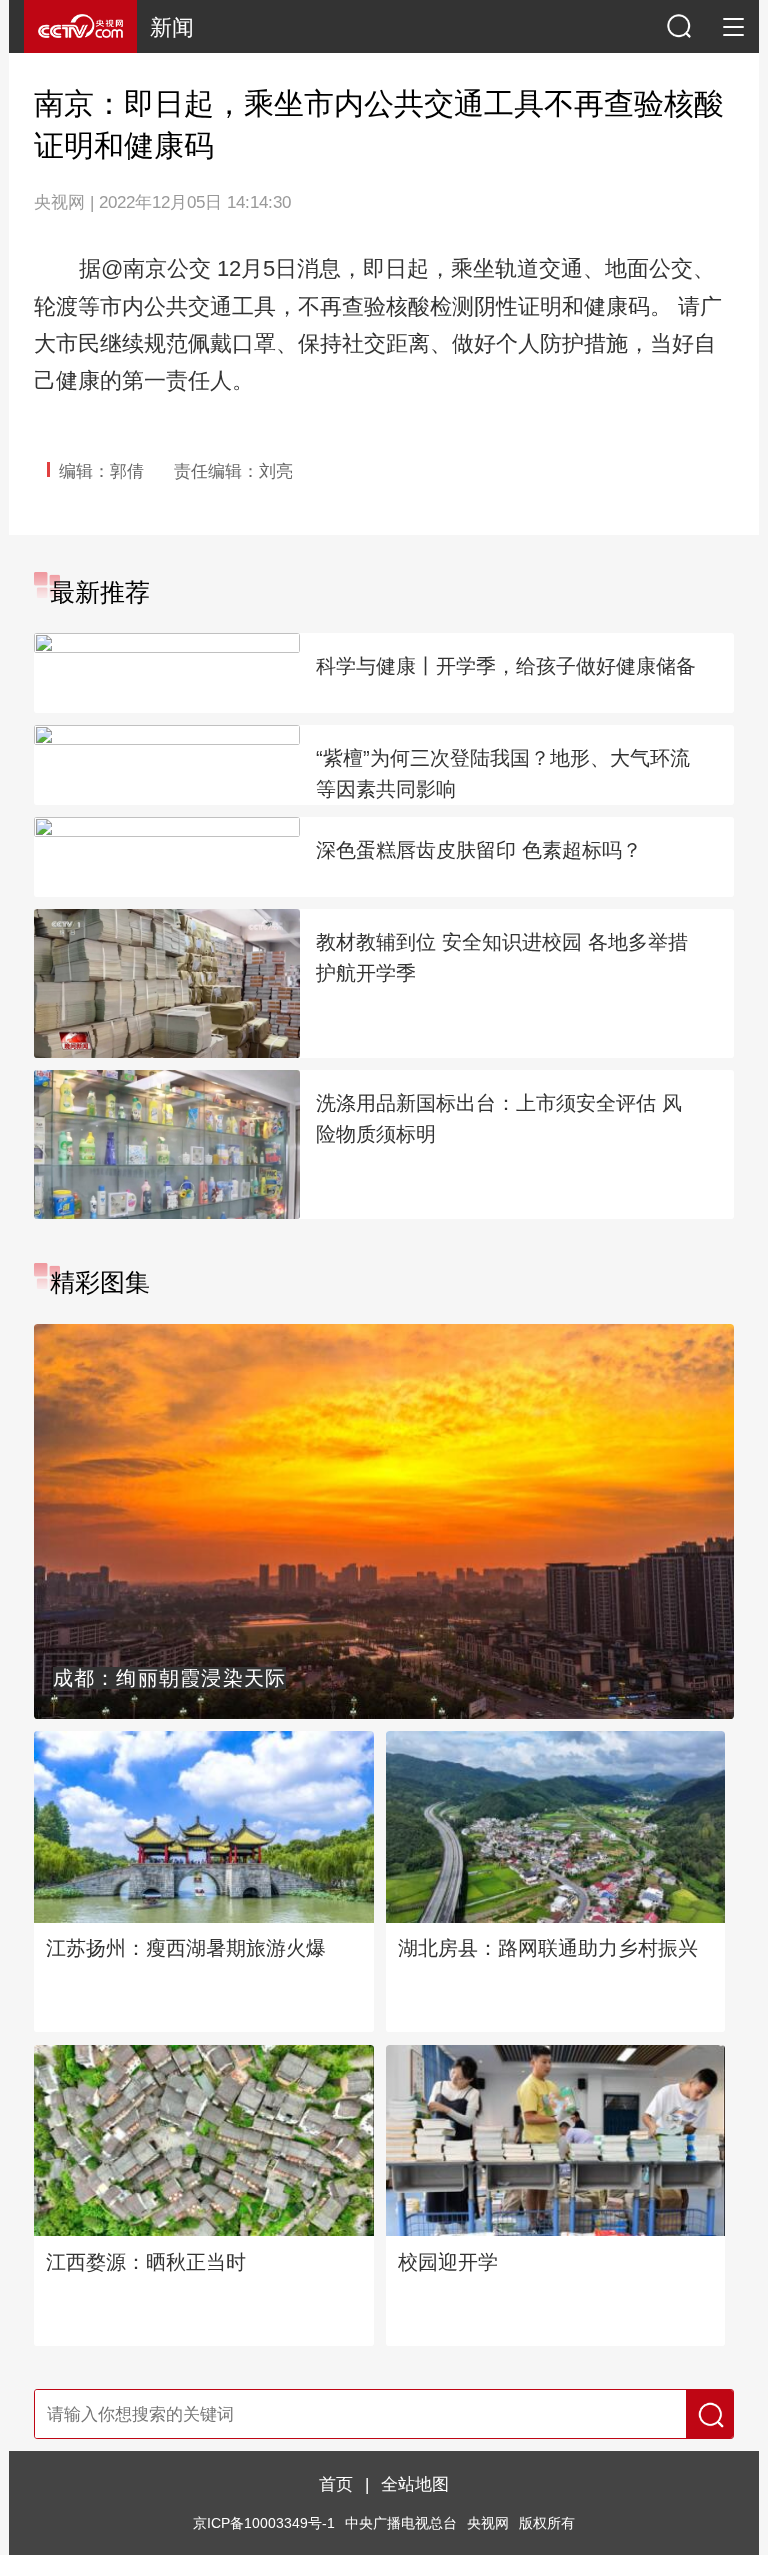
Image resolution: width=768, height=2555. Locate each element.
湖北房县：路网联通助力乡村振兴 (548, 1948)
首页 (336, 2484)
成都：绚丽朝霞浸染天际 (170, 1678)
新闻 (172, 27)
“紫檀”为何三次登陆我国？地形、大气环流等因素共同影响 (503, 773)
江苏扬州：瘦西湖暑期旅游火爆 (186, 1948)
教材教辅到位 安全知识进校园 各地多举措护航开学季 (502, 957)
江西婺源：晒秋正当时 (146, 2262)
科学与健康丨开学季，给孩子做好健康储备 (506, 666)
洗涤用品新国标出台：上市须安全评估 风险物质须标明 (499, 1118)
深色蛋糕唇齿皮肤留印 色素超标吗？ (479, 850)
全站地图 (415, 2484)
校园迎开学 (448, 2262)
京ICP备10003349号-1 (264, 2523)
